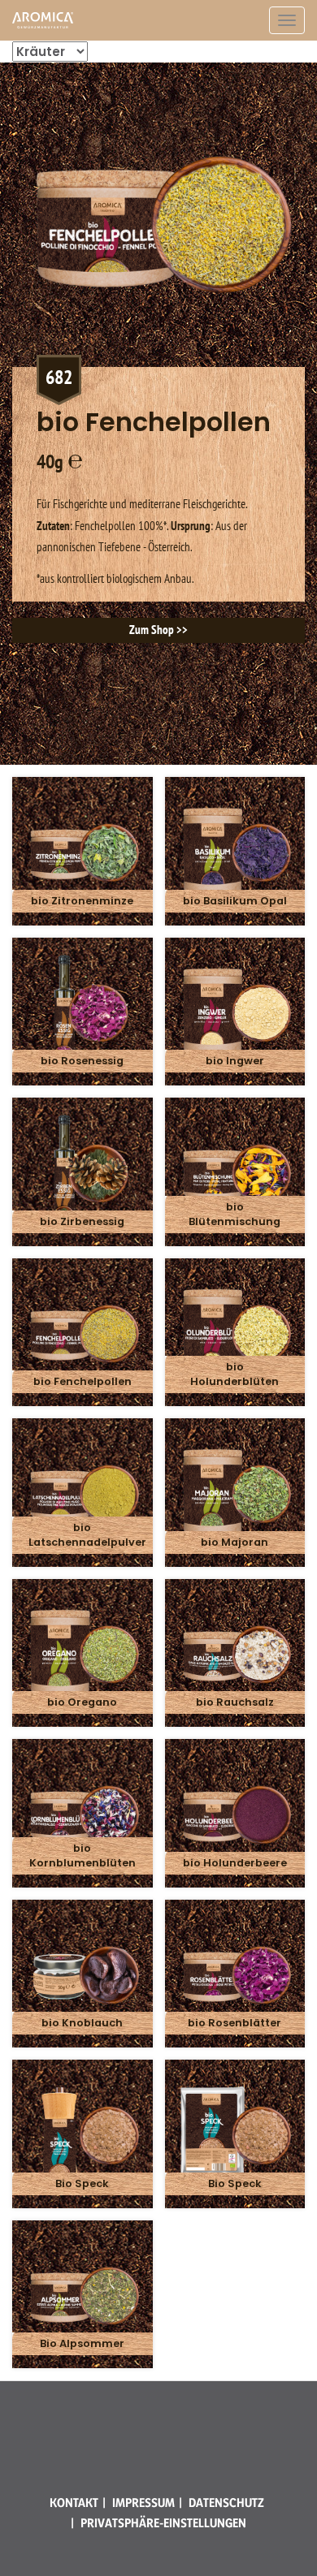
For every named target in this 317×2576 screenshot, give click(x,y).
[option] (158, 358)
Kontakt (74, 2503)
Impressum (143, 2503)
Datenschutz (226, 2503)
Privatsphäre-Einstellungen (163, 2523)
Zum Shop (152, 630)
